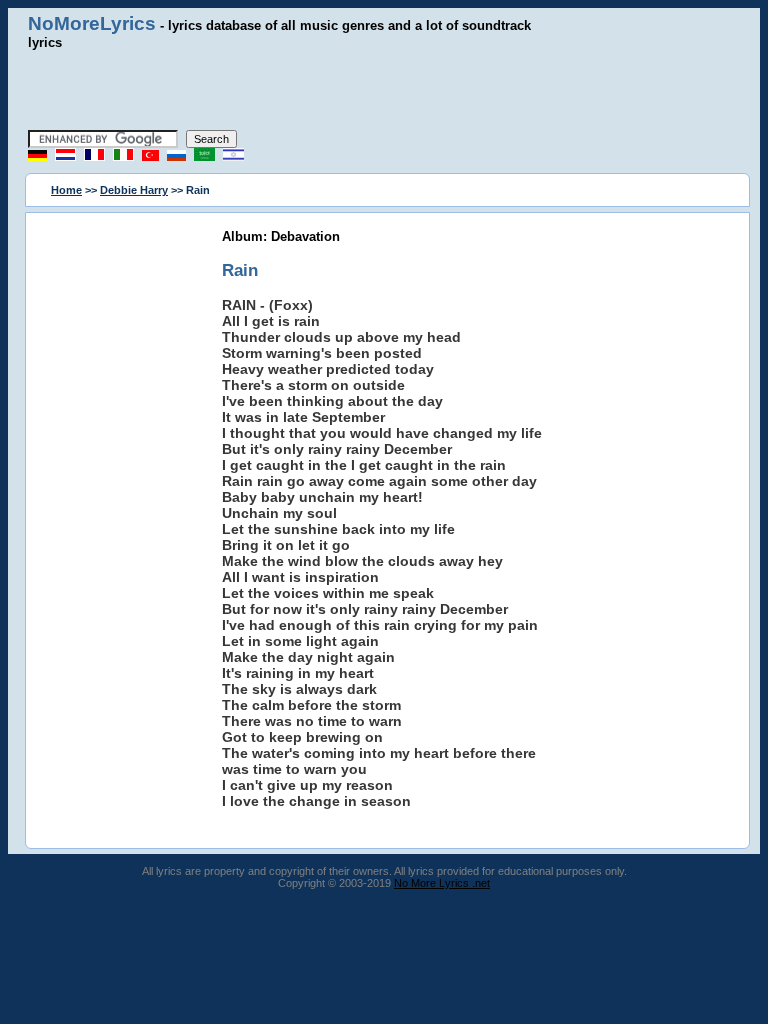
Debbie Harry (134, 190)
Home (66, 190)
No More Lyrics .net (442, 883)
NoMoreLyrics (92, 23)
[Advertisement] (384, 90)
